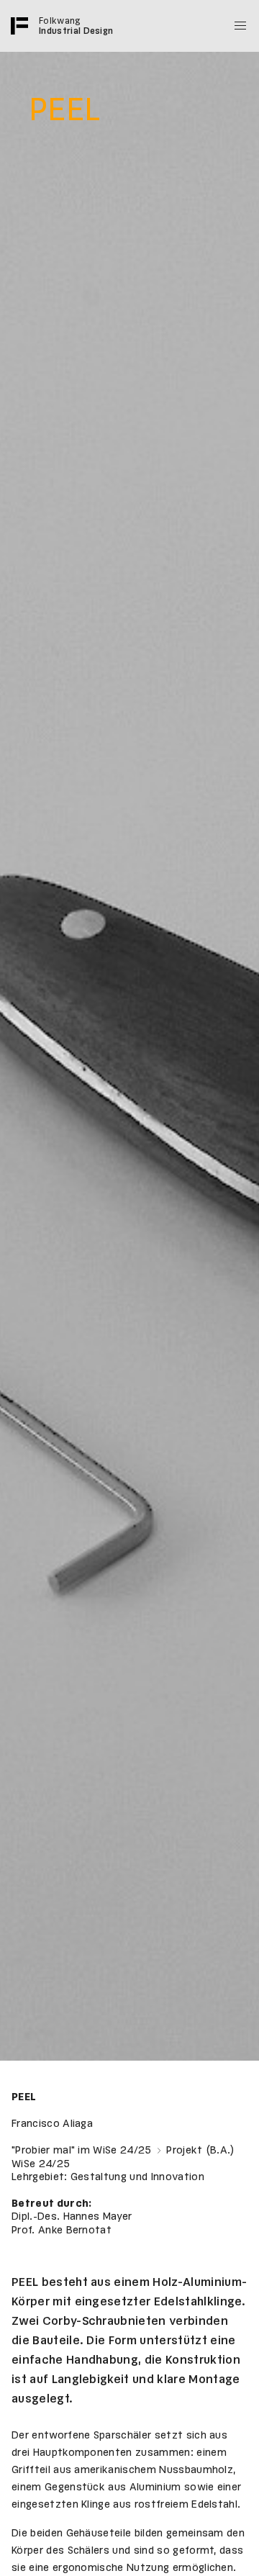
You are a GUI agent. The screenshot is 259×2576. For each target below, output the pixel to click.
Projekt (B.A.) (200, 2151)
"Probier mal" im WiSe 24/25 (83, 2151)
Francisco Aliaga (52, 2124)
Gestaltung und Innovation (137, 2177)
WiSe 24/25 (41, 2164)
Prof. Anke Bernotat (62, 2231)
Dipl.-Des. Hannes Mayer (72, 2217)
